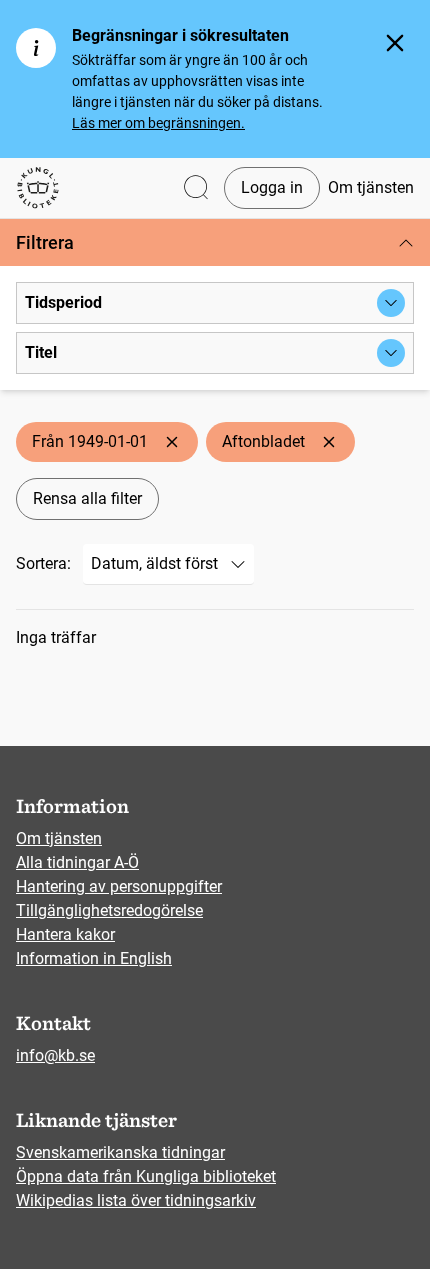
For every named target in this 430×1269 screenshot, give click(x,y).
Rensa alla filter (87, 498)
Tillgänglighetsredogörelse (109, 910)
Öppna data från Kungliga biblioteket (146, 1176)
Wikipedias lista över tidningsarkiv (136, 1200)
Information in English (94, 958)
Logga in (272, 187)
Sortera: (43, 563)
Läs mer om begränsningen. (158, 123)
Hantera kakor (65, 934)
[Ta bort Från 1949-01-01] (172, 442)
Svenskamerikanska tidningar (120, 1152)
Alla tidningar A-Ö (77, 862)
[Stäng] (395, 43)
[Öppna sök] (196, 188)
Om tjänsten (371, 187)
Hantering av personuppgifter (119, 886)
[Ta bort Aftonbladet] (329, 442)
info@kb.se (55, 1055)
